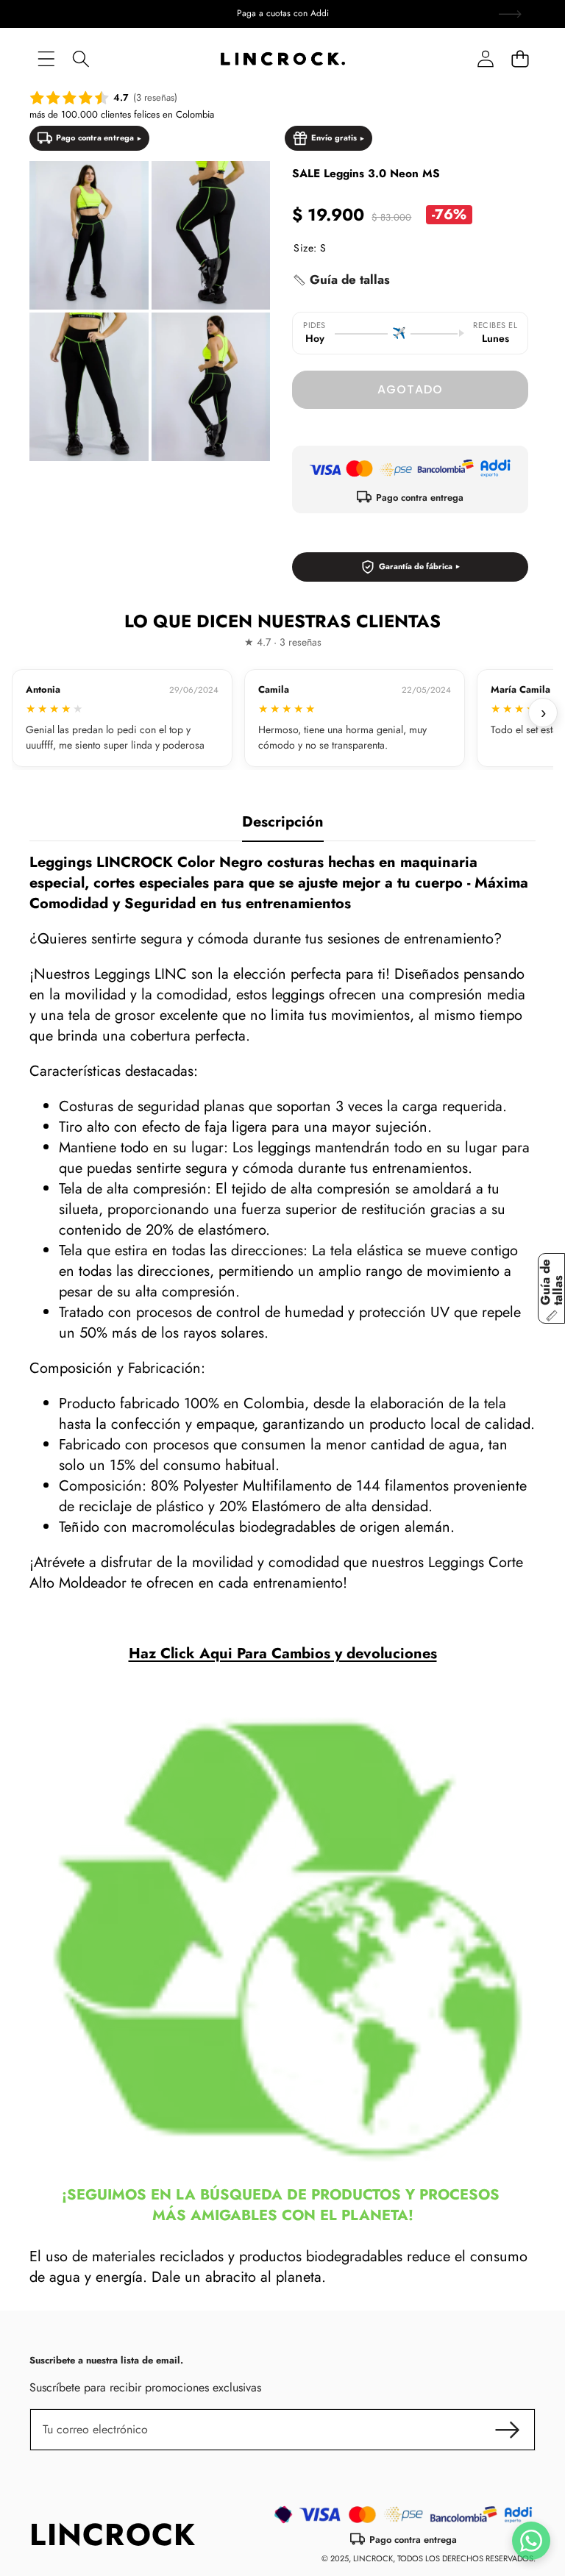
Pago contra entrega (95, 138)
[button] (520, 59)
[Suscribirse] (508, 2430)
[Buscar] (81, 59)
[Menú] (46, 59)
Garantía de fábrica (416, 566)
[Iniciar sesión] (485, 59)
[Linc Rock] (283, 59)
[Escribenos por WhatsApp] (531, 2541)
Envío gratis (334, 138)
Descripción (283, 822)
